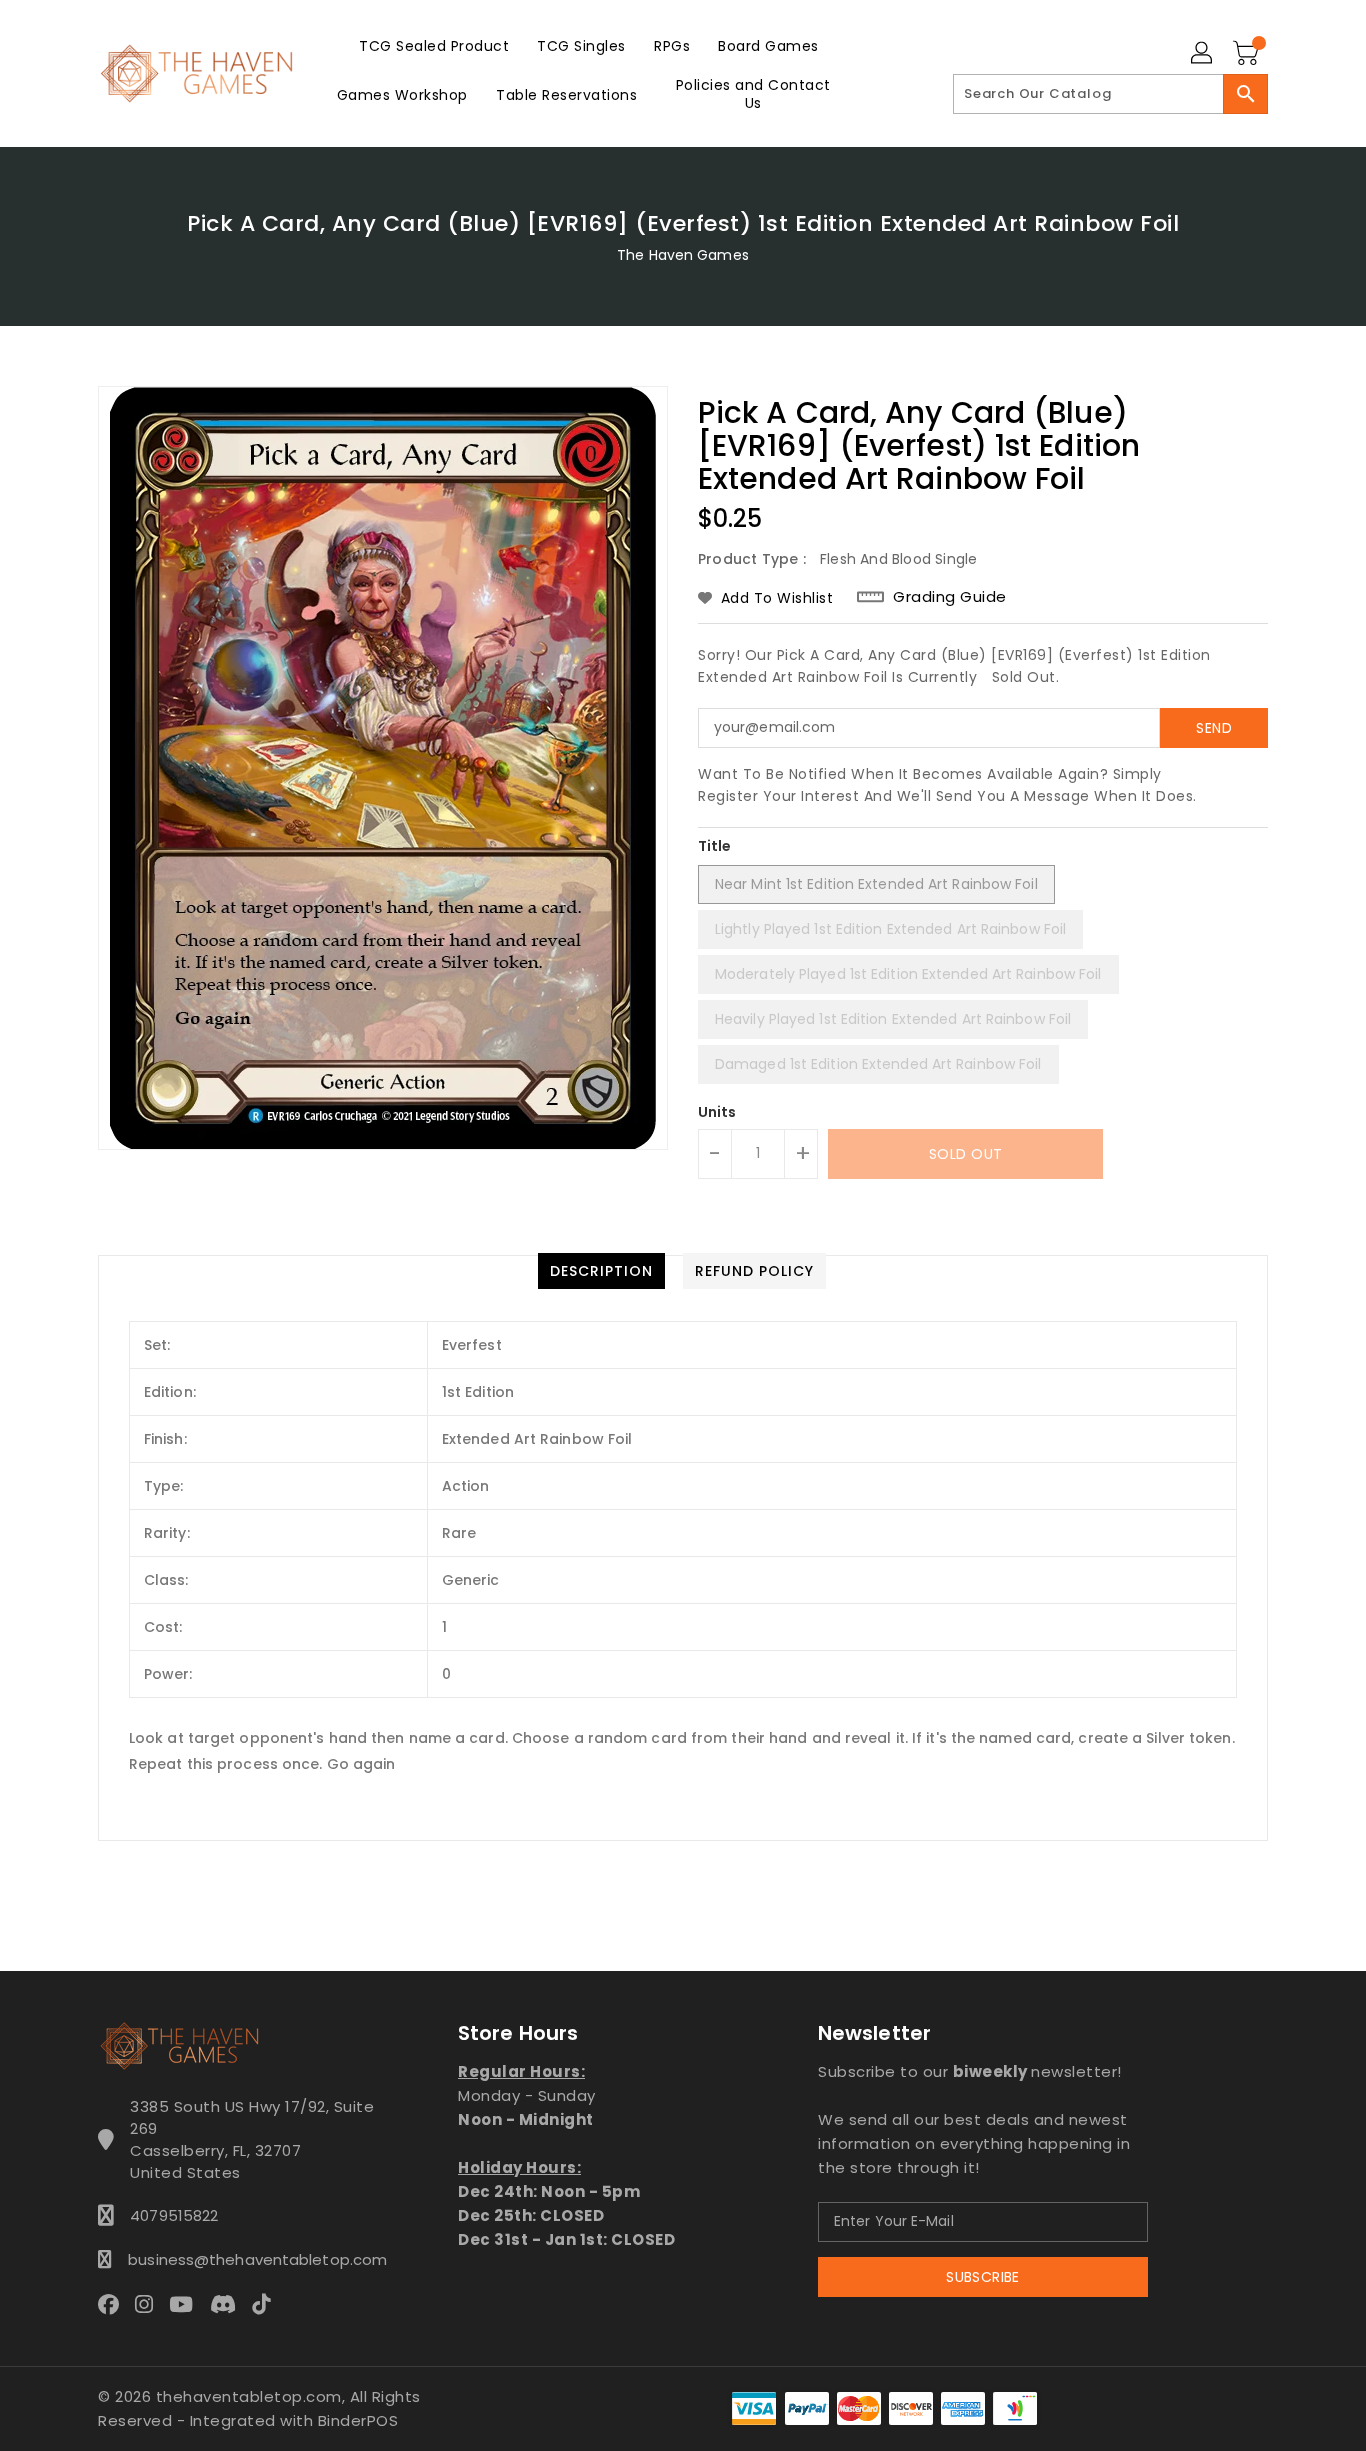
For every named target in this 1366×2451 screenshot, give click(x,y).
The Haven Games (683, 255)
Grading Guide (950, 597)
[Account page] (1203, 54)
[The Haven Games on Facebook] (114, 2304)
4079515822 (174, 2215)
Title (715, 846)
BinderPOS (358, 2420)
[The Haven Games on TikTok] (267, 2304)
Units (717, 1112)
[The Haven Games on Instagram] (150, 2304)
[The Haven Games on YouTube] (187, 2304)
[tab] (601, 1271)
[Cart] (1248, 54)
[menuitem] (434, 45)
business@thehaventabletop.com (252, 2259)
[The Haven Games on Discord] (229, 2304)
